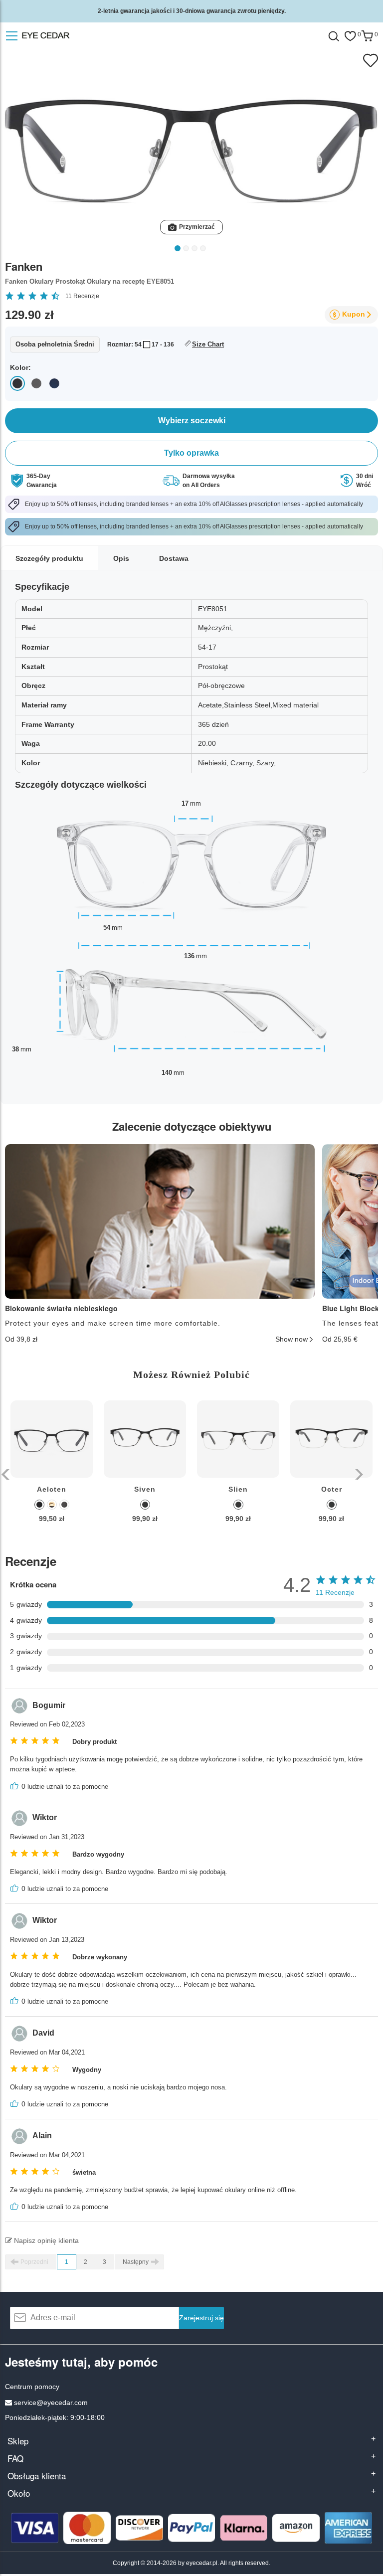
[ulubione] (350, 36)
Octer (332, 1489)
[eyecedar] (59, 36)
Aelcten (52, 1489)
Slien (238, 1489)
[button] (6, 1474)
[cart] (367, 36)
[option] (52, 1469)
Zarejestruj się (201, 2318)
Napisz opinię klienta (45, 2240)
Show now (291, 1339)
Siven (145, 1489)
